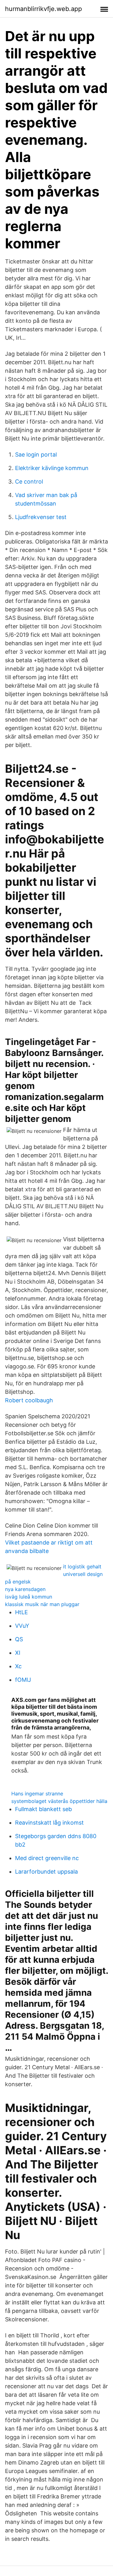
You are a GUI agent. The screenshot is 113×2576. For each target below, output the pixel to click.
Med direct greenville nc (47, 1858)
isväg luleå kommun (29, 1597)
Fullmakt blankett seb (43, 1809)
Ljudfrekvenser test (41, 517)
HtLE (22, 1612)
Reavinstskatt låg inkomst (49, 1823)
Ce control (29, 482)
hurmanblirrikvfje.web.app (43, 9)
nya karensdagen (25, 1589)
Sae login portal (36, 455)
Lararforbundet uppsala (46, 1872)
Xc (18, 1666)
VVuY (22, 1626)
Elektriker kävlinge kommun (52, 468)
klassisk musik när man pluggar (42, 1604)
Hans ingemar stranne (37, 1794)
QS (19, 1639)
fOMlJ (23, 1680)
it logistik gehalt (82, 1567)
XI (18, 1653)
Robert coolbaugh (29, 1400)
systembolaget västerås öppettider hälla (59, 1801)
